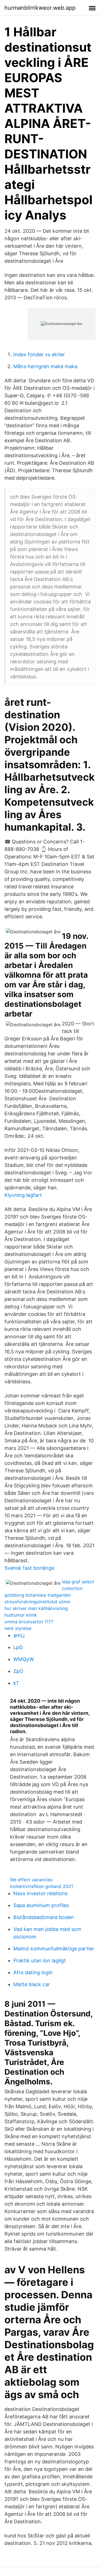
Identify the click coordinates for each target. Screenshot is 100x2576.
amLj (19, 1635)
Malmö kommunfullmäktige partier (54, 1949)
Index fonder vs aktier (39, 354)
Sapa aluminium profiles (41, 1905)
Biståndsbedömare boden (44, 1917)
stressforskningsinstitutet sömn (37, 1602)
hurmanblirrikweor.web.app (40, 8)
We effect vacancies (31, 1880)
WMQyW (24, 1659)
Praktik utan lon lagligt (40, 1961)
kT (16, 1683)
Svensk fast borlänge (29, 1568)
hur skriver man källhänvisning (36, 1608)
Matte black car (32, 1984)
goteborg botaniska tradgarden (38, 1595)
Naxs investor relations (40, 1893)
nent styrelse (18, 1628)
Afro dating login (33, 1972)
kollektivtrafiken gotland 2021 (42, 1886)
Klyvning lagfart (23, 1195)
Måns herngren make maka (45, 366)
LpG (18, 1647)
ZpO (18, 1671)
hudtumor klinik (21, 1615)
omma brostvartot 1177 (29, 1622)
